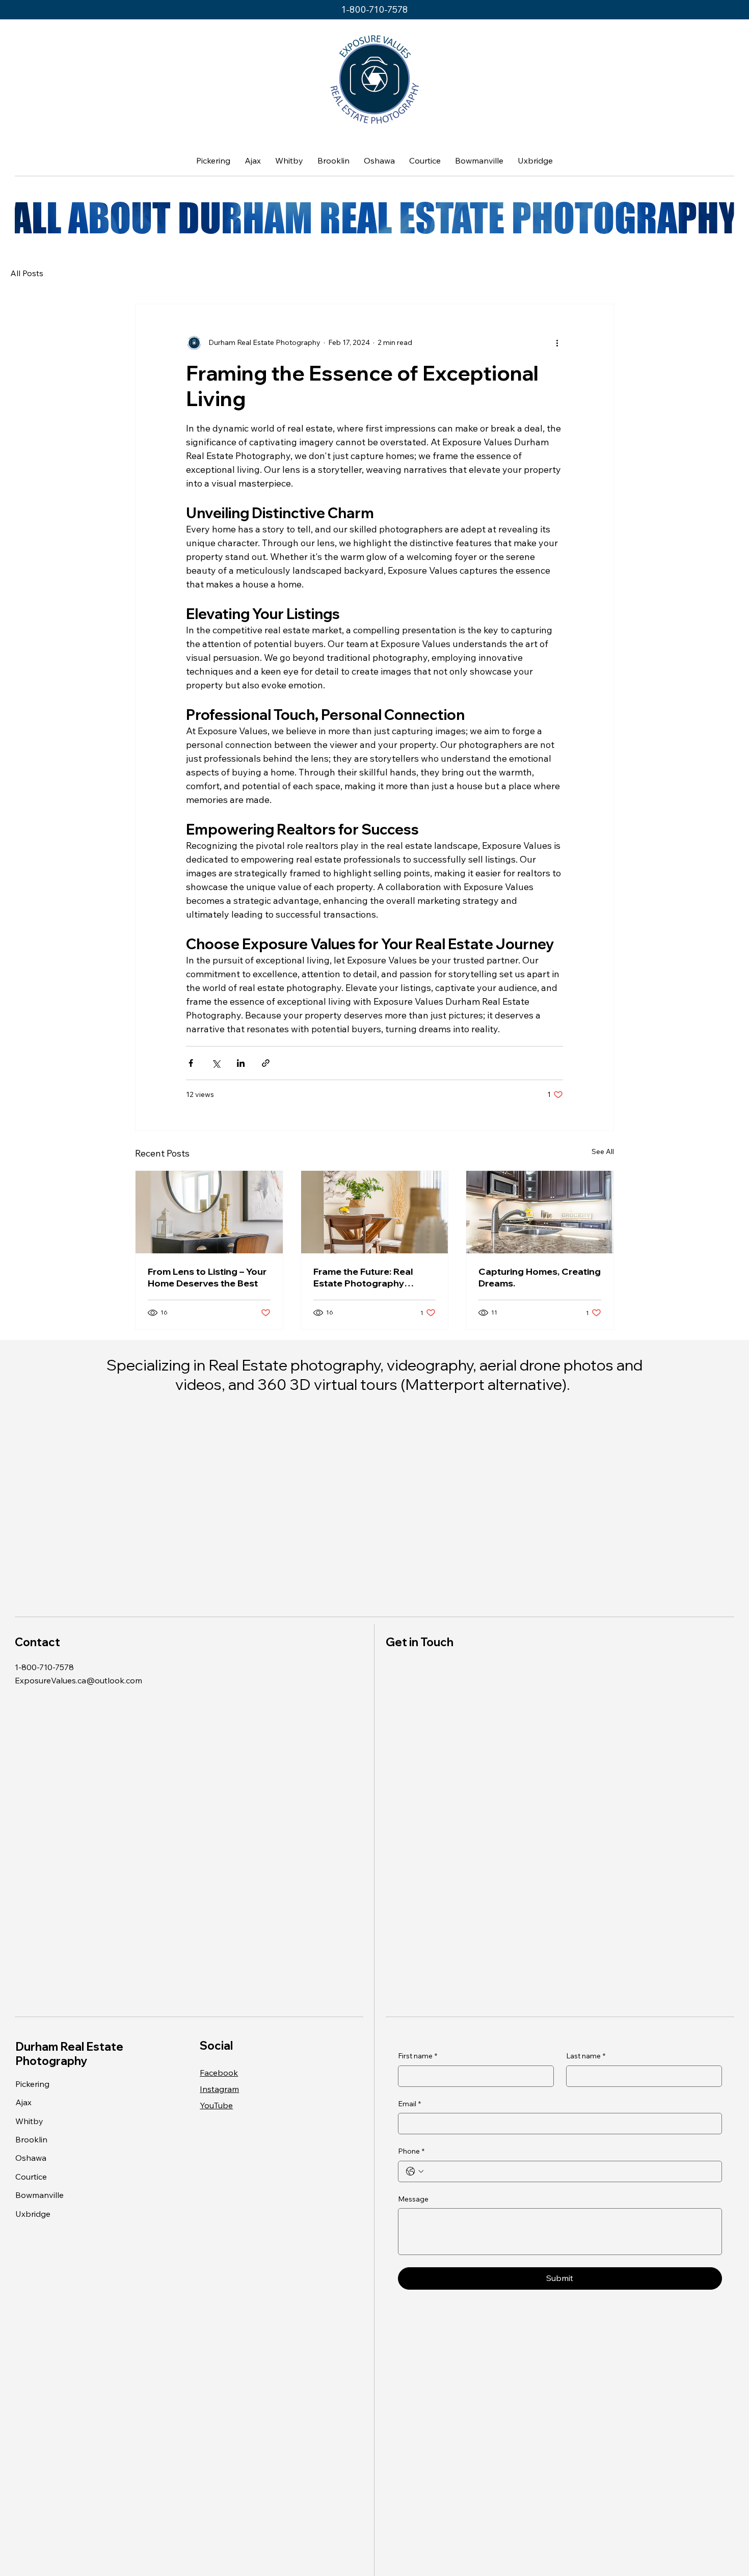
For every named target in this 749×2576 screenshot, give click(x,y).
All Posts (27, 273)
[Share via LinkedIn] (241, 1063)
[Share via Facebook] (191, 1063)
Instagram (219, 2089)
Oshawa (31, 2158)
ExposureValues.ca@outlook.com (78, 1680)
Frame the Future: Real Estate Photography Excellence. (363, 1277)
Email (409, 2104)
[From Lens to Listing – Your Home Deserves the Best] (209, 1212)
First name (418, 2056)
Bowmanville (39, 2195)
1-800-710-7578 (374, 9)
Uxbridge (33, 2214)
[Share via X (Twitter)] (216, 1063)
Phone (411, 2151)
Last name (586, 2056)
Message (413, 2199)
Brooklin (31, 2139)
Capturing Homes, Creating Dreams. (540, 1277)
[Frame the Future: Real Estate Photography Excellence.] (375, 1212)
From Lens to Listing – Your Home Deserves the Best (207, 1277)
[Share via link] (266, 1063)
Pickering (32, 2084)
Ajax (23, 2102)
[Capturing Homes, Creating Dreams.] (540, 1212)
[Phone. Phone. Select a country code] (415, 2171)
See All (603, 1151)
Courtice (31, 2177)
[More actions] (557, 343)
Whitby (29, 2121)
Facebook (219, 2073)
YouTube (216, 2105)
